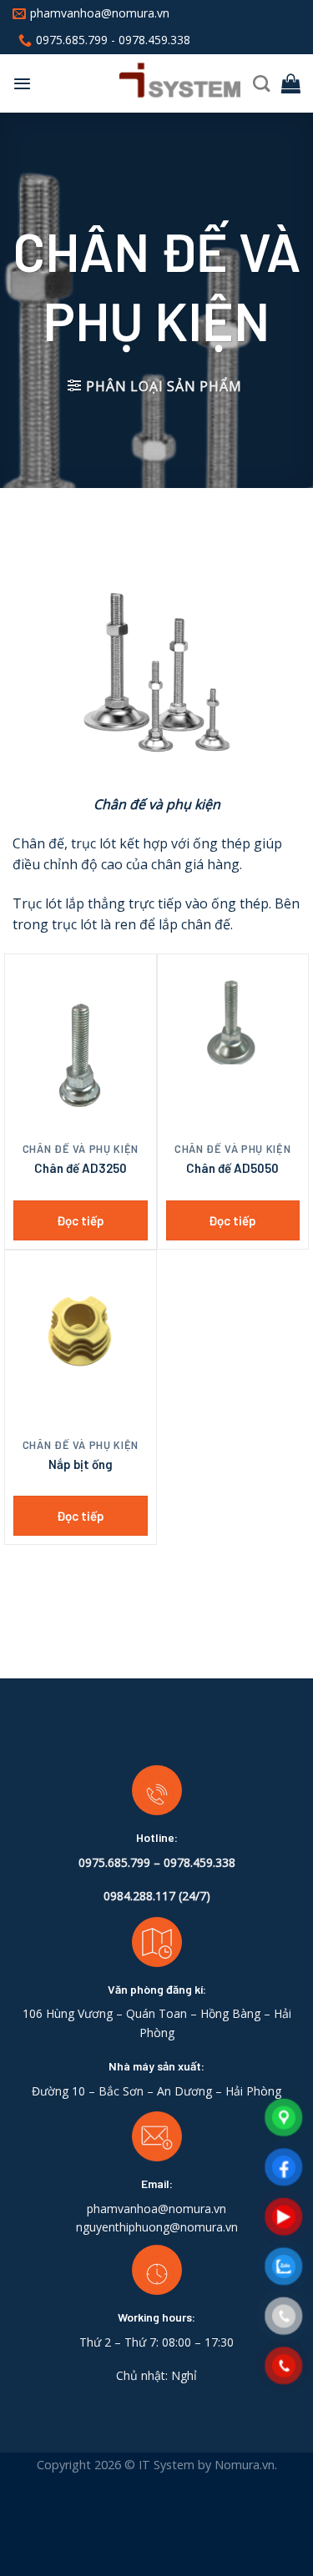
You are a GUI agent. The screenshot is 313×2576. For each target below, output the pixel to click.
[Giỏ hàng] (291, 83)
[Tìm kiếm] (261, 83)
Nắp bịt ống (81, 1464)
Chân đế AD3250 (81, 1168)
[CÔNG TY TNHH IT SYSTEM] (148, 83)
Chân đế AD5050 (232, 1168)
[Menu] (22, 83)
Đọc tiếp (81, 1220)
